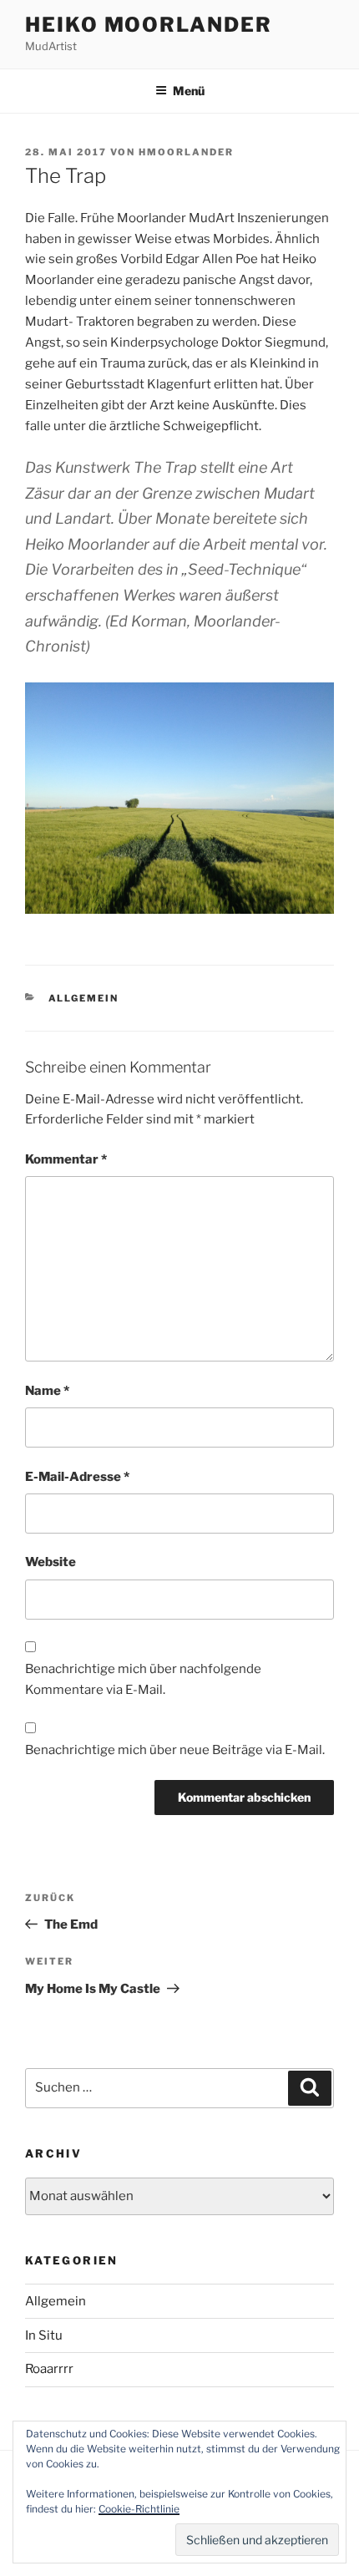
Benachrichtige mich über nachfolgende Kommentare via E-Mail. (143, 1679)
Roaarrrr (49, 2369)
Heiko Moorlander (149, 25)
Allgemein (84, 998)
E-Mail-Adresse (77, 1477)
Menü (189, 91)
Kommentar (66, 1159)
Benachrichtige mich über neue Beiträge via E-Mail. (175, 1750)
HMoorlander (186, 152)
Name (47, 1391)
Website (51, 1562)
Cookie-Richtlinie (139, 2509)
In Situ (44, 2335)
